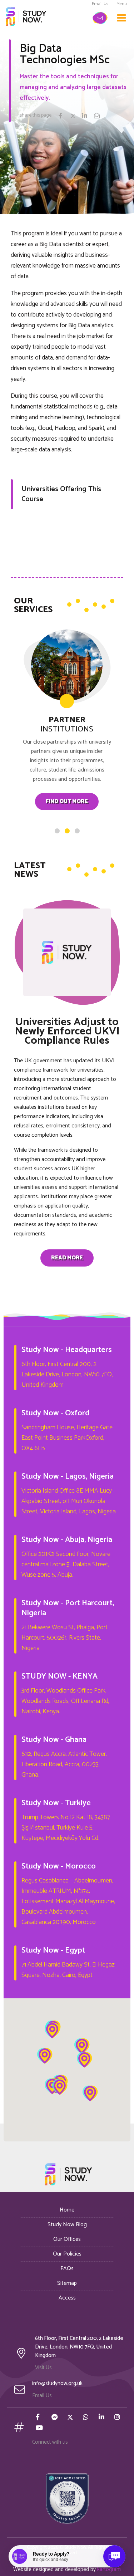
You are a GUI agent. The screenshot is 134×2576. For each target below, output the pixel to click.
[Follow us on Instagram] (118, 2418)
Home (67, 2210)
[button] (52, 2031)
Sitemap (67, 2283)
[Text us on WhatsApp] (86, 2418)
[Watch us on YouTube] (39, 2429)
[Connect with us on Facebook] (39, 2418)
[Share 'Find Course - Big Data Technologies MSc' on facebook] (64, 117)
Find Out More (67, 801)
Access (67, 2298)
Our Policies (67, 2254)
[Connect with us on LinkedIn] (102, 2418)
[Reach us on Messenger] (55, 2418)
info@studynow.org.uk (57, 2383)
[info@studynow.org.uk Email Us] (100, 18)
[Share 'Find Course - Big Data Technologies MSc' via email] (99, 117)
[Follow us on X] (71, 2418)
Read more (67, 1258)
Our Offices (67, 2239)
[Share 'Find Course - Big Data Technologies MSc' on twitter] (76, 117)
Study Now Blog (67, 2225)
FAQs (67, 2269)
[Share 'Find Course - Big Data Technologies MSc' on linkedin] (88, 117)
